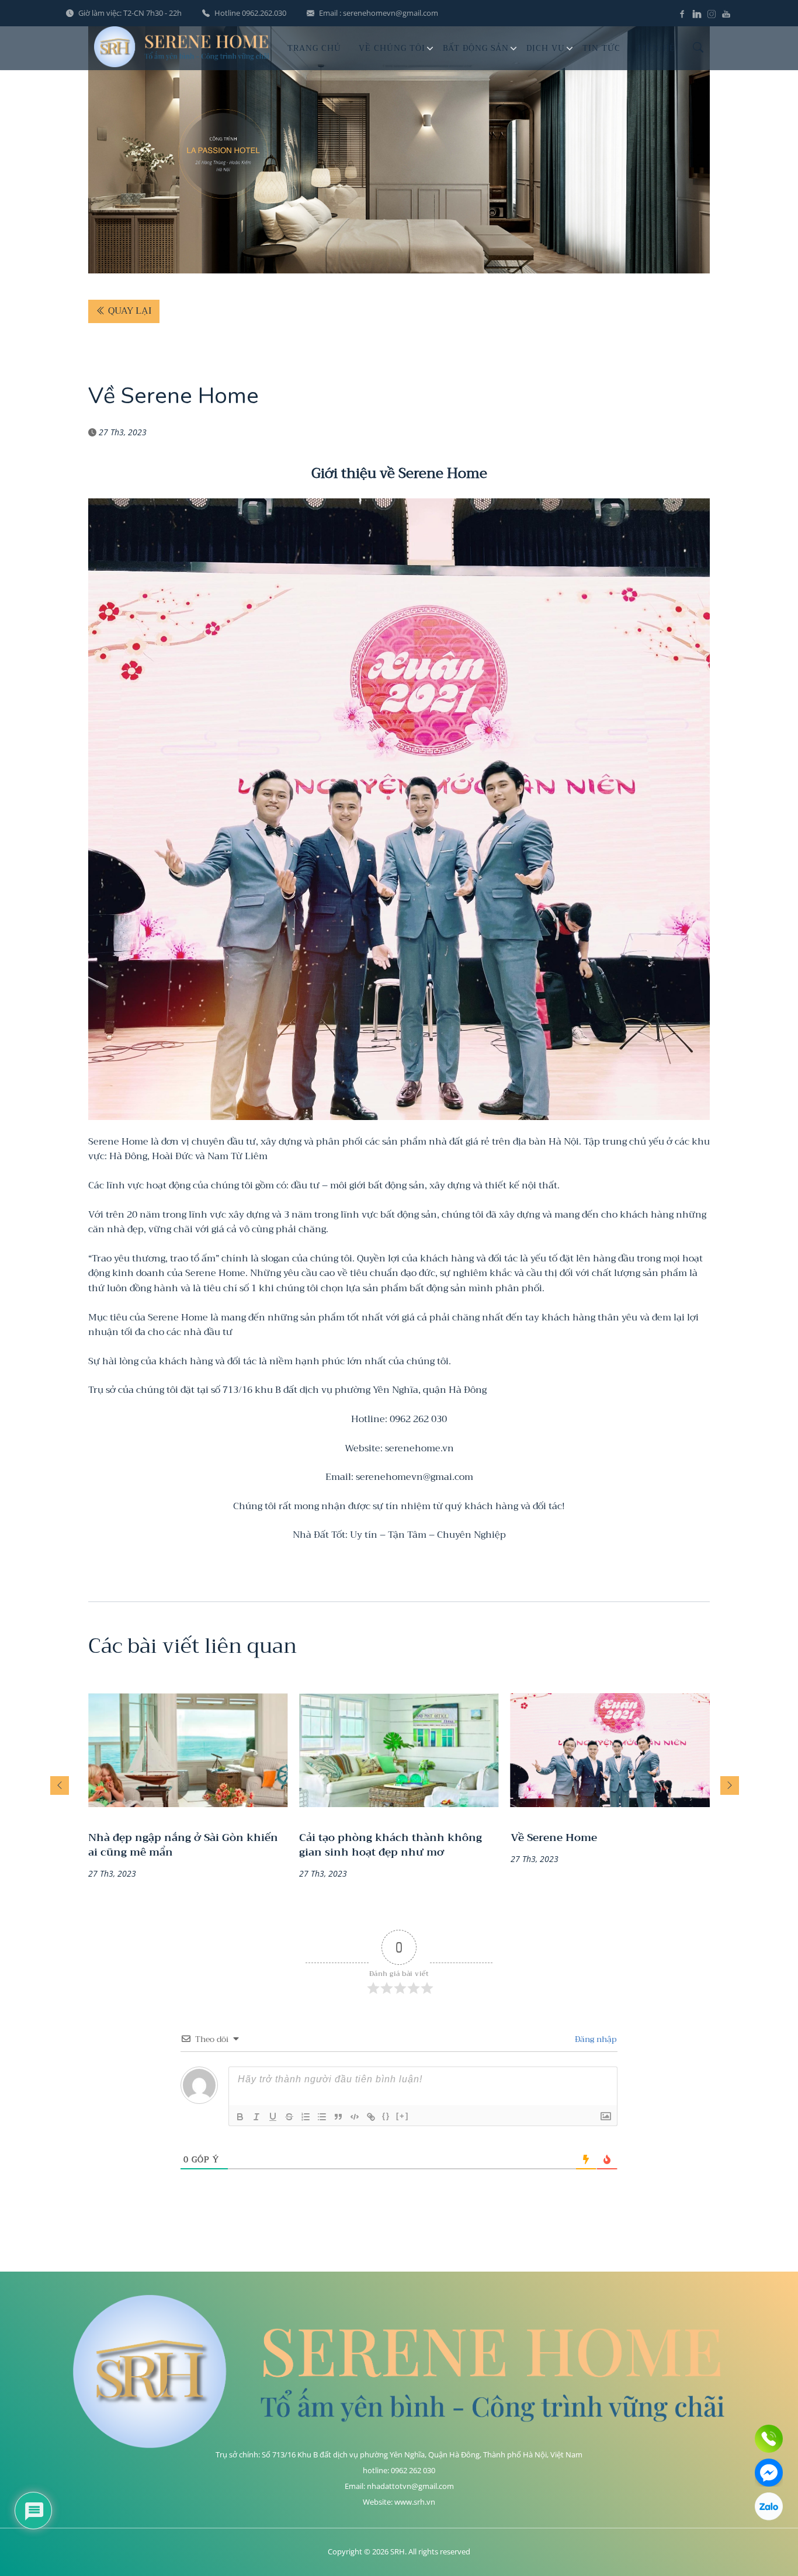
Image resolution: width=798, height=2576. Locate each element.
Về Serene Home (554, 1838)
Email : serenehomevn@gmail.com (379, 13)
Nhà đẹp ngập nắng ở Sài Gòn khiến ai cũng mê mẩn (183, 1845)
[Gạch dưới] (273, 2117)
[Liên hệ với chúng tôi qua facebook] (684, 13)
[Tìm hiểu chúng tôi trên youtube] (726, 13)
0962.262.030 (264, 13)
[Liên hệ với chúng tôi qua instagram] (713, 13)
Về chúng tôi (392, 48)
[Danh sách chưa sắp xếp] (322, 2117)
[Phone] (769, 2439)
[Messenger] (769, 2473)
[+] (403, 2116)
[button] (60, 1785)
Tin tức (601, 48)
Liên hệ (657, 48)
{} (386, 2116)
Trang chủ (314, 48)
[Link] (371, 2117)
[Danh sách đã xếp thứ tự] (306, 2117)
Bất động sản (476, 48)
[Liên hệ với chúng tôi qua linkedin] (698, 13)
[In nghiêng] (256, 2117)
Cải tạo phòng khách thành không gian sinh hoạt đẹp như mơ (391, 1845)
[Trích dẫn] (338, 2117)
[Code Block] (355, 2117)
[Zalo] (769, 2506)
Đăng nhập (594, 2039)
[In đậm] (240, 2117)
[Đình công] (289, 2117)
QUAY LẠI (129, 311)
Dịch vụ (546, 48)
